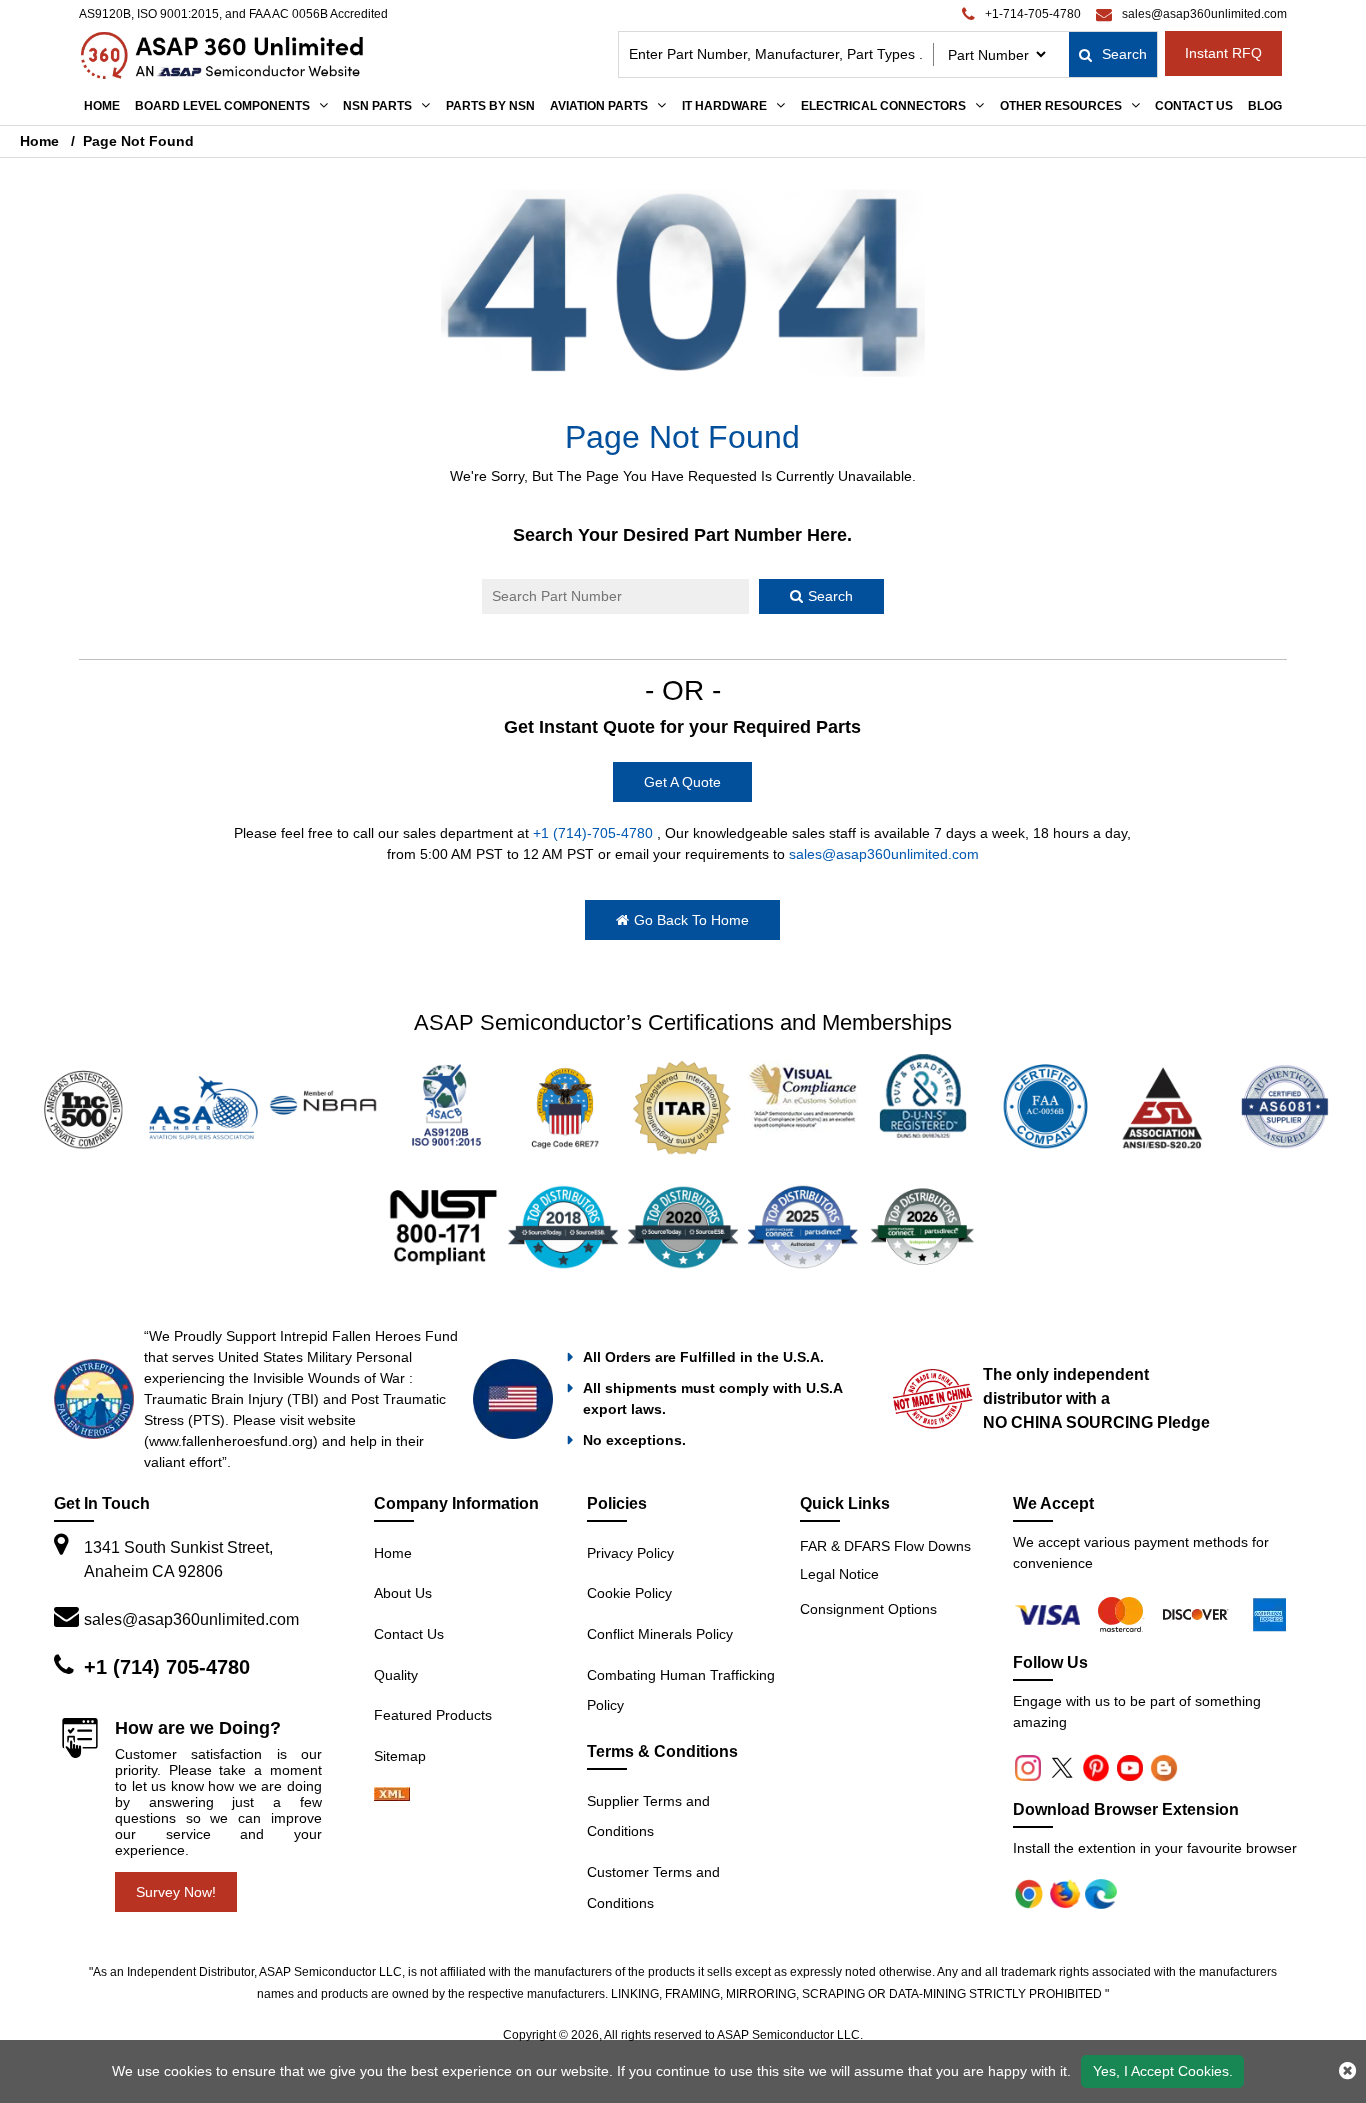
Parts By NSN (490, 106)
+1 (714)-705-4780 (593, 833)
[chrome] (1050, 1613)
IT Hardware (724, 106)
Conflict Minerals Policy (660, 1634)
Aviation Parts (599, 106)
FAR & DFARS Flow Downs (885, 1546)
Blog (1265, 106)
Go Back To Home (691, 920)
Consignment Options (868, 1609)
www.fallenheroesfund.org (231, 1441)
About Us (403, 1593)
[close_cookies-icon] (1347, 2071)
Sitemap (400, 1756)
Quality (396, 1675)
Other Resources (1061, 106)
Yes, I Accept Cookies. (1163, 2071)
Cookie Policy (629, 1593)
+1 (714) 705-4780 (167, 1667)
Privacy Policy (630, 1553)
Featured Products (433, 1715)
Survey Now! (176, 1892)
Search (1124, 54)
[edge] (1198, 1613)
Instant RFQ (1223, 53)
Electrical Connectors (883, 106)
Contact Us (1194, 106)
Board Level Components (222, 106)
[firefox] (1124, 1613)
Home (102, 106)
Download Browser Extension (1126, 1809)
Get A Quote (682, 782)
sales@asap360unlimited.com (884, 854)
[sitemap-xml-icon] (392, 1796)
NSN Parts (377, 106)
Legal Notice (839, 1574)
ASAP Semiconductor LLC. (790, 2035)
